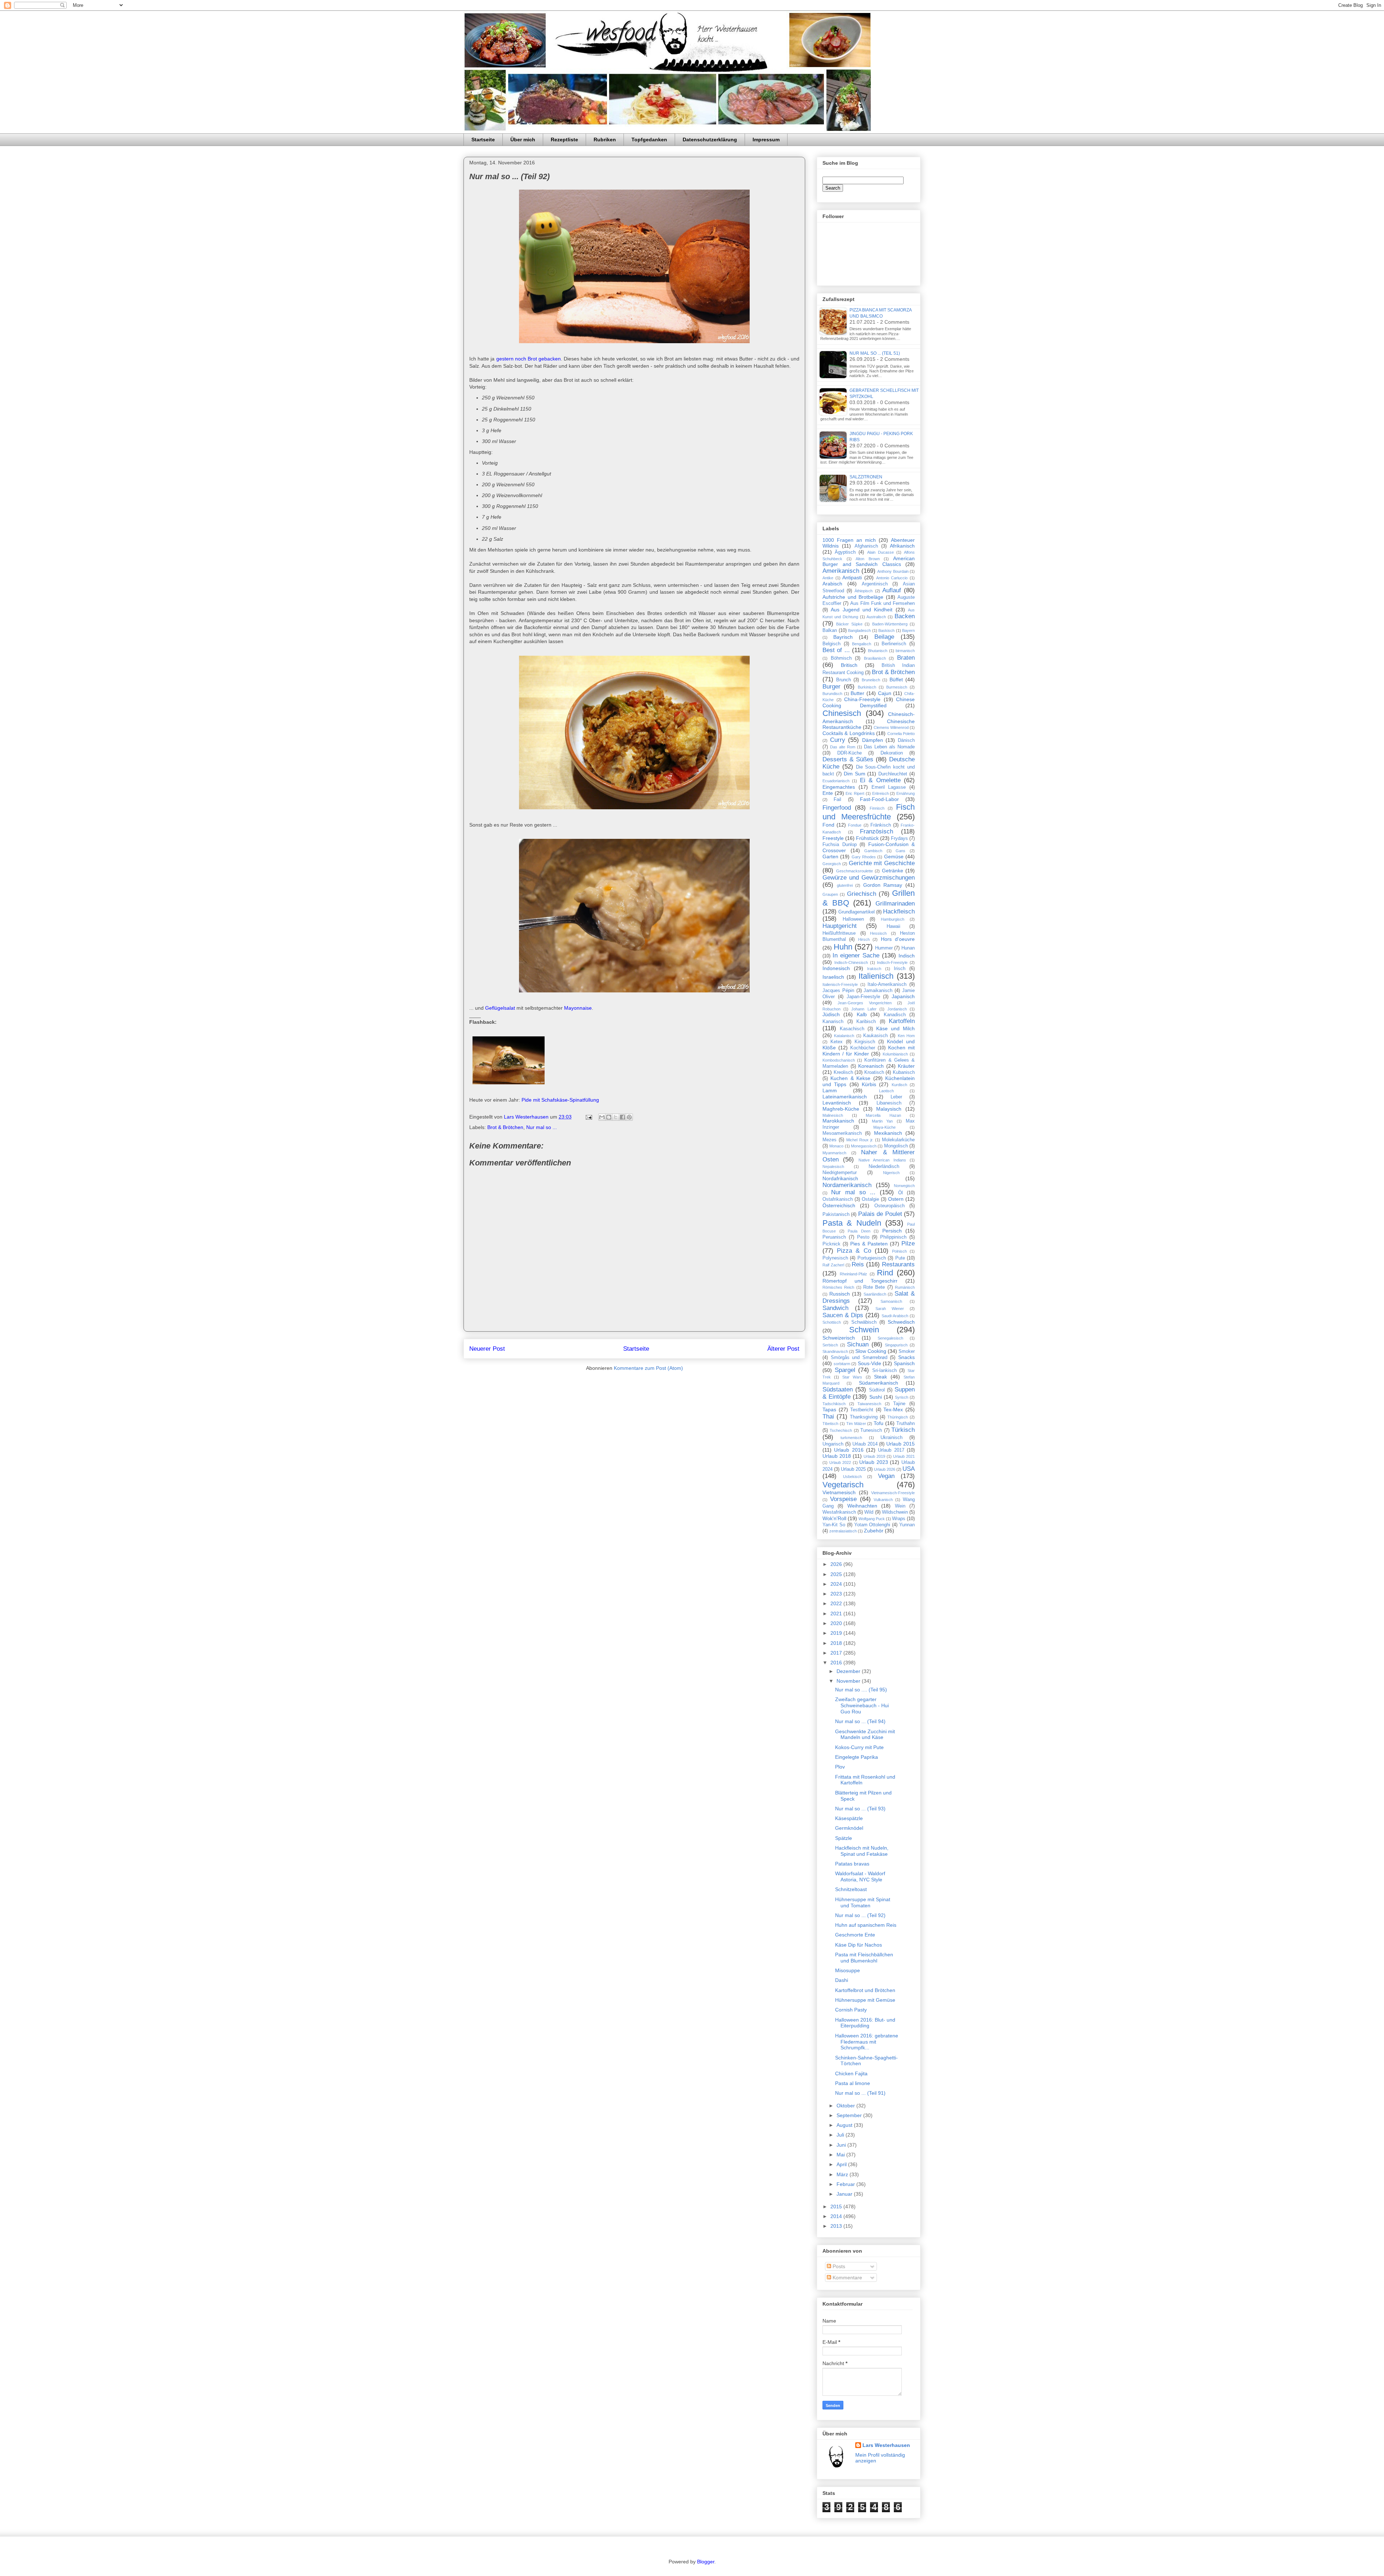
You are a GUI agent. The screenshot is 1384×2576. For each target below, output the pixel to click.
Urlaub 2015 (901, 1444)
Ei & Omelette (880, 780)
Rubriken (605, 140)
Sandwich (835, 1308)
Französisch (877, 831)
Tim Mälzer (856, 1424)
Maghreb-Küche (841, 1109)
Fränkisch (881, 825)
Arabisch (832, 584)
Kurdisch (899, 1085)
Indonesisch (836, 968)
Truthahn (906, 1424)
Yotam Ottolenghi (872, 1525)
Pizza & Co (854, 1251)
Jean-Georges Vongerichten (864, 1003)
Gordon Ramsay (883, 885)
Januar (845, 2194)
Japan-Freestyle (863, 997)
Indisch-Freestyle (892, 962)
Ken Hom (906, 1036)
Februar (846, 2184)
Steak (880, 1377)
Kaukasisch (875, 1036)
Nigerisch (891, 1173)
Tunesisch (871, 1430)
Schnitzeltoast (851, 1889)
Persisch (892, 1231)
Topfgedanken (649, 140)
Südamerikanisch (879, 1383)
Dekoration (892, 753)
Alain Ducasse (880, 552)
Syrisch (902, 1397)
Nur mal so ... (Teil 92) (860, 1915)
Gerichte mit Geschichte (882, 863)
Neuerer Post (487, 1349)
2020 (837, 1623)
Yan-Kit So (834, 1525)
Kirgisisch (865, 1042)
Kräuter (906, 1066)
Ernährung (906, 793)
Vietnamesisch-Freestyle (893, 1493)
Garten (830, 857)
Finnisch (877, 808)
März (843, 2174)
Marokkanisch (838, 1121)
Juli (841, 2135)
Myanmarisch (834, 1153)
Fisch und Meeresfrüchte (869, 812)
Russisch (840, 1294)
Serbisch (830, 1345)
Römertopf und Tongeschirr (860, 1281)
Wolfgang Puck (872, 1519)
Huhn (843, 947)
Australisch (876, 617)
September (850, 2115)
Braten (906, 658)
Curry (838, 740)
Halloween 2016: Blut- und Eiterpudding (865, 2023)
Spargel (845, 1370)
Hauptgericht (840, 926)
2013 (837, 2226)
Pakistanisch (836, 1214)
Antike (828, 578)
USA (909, 1469)
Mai (841, 2155)
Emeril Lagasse (889, 787)
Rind (885, 1273)
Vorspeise (843, 1499)
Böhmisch (841, 658)
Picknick (831, 1244)
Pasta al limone (853, 2083)
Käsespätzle (849, 1818)
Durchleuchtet (893, 774)
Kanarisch (833, 1022)
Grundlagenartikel (857, 912)
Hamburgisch (893, 919)
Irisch (900, 969)
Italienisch (876, 976)
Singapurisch (896, 1345)
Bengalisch (862, 644)
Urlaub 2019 (874, 1456)
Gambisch (873, 851)
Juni (842, 2145)
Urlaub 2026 (885, 1469)
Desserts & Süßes (848, 759)
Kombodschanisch (839, 1060)
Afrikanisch (902, 546)
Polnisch (899, 1251)
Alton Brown (868, 559)
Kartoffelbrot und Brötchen (865, 1990)
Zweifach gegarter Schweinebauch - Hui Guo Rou (862, 1705)
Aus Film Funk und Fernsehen (882, 603)
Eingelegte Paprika (857, 1757)
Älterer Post (783, 1349)
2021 (837, 1614)
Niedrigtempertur (840, 1173)
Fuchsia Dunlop (840, 845)
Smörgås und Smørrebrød (859, 1358)
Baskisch (886, 630)
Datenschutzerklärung (710, 140)
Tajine (899, 1404)
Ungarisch (833, 1444)
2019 (837, 1633)
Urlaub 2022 (840, 1462)
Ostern (896, 1199)
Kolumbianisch (895, 1054)
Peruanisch (834, 1237)
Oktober (846, 2106)
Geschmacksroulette (855, 871)
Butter (857, 693)
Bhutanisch (878, 651)
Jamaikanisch (878, 991)
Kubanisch (904, 1072)
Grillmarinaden (895, 904)
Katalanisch (844, 1036)
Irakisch (874, 969)
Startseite (483, 140)
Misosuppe (848, 1970)
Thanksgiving (864, 1417)
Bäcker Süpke (849, 624)
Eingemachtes (839, 787)
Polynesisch (835, 1258)
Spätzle (844, 1838)
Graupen (830, 894)
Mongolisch (896, 1146)
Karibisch (866, 1022)
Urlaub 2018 (837, 1456)
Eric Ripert (855, 793)
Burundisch (832, 694)
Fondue (855, 825)
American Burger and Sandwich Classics (869, 561)
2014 (837, 2216)
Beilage (884, 637)
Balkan (830, 630)
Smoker (907, 1351)
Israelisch (833, 977)
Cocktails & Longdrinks (849, 733)
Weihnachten (862, 1506)
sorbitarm (842, 1364)
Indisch (907, 956)
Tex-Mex (893, 1409)
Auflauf (892, 590)
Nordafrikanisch (840, 1178)
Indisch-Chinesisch (851, 962)
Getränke (893, 871)
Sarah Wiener (890, 1309)
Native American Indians (882, 1160)
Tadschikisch (834, 1404)
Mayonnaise (578, 1008)
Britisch (849, 665)
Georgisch (832, 864)
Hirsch (864, 939)
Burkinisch (867, 687)
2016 (837, 1663)
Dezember (849, 1671)
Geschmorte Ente (855, 1935)
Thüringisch (898, 1417)
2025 (837, 1574)
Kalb (862, 1014)
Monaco (836, 1146)
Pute (900, 1258)
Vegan (886, 1476)
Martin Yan (882, 1121)
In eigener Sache (856, 955)
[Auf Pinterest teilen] (629, 1117)
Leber (896, 1097)
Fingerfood (837, 808)
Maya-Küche (884, 1127)
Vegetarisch (843, 1485)
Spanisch (904, 1363)
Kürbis (869, 1084)
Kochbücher (863, 1048)
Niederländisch (884, 1167)
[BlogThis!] (609, 1117)
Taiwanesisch (869, 1404)
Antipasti (852, 577)
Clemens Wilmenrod (891, 727)
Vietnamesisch (839, 1492)
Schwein (864, 1330)
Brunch (844, 680)
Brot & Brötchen (505, 1127)
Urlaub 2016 (849, 1450)
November (849, 1681)
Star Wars (852, 1377)
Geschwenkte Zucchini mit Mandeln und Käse (865, 1734)
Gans (901, 851)
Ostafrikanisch (838, 1199)
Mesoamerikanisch (842, 1133)
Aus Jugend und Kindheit (862, 610)
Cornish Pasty (851, 2010)
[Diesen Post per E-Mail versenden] (602, 1117)
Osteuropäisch (890, 1206)
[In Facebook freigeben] (622, 1117)
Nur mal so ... (542, 1127)
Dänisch (906, 740)
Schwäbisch (864, 1322)
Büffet (896, 680)
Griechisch (862, 894)
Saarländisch (875, 1294)
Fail (837, 800)
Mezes (829, 1140)
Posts (838, 2266)
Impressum (766, 140)
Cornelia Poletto (901, 734)
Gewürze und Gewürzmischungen (869, 878)
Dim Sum (855, 774)
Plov (840, 1767)
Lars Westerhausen (886, 2445)
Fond (828, 825)
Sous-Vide (870, 1363)
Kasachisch (852, 1029)
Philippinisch (893, 1237)
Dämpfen (873, 740)
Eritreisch (880, 793)
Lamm (830, 1090)
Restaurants (898, 1264)
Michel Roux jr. (860, 1140)
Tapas (829, 1409)
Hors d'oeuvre (898, 939)
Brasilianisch (875, 658)
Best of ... (836, 650)
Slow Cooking (871, 1351)
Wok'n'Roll (834, 1518)
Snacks (906, 1357)
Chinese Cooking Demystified (869, 702)
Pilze (908, 1243)
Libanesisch (889, 1103)
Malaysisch (889, 1109)
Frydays (899, 838)
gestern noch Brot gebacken (529, 359)
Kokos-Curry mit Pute (859, 1747)
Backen (905, 616)
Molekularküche (898, 1140)
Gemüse (894, 857)
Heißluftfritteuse (839, 933)
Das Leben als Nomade (889, 747)
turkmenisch (851, 1438)
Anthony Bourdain (893, 571)
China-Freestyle (862, 699)
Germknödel (849, 1828)
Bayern (908, 630)
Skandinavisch (835, 1351)
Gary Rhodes (864, 857)
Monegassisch (864, 1146)
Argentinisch (875, 584)
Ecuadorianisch (836, 781)
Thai (828, 1417)
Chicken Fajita (851, 2073)
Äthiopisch (864, 591)
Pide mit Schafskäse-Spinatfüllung (560, 1100)
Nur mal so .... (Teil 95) (861, 1690)
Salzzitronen (866, 477)
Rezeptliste (564, 140)
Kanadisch (895, 1015)
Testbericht (862, 1410)
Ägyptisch (845, 552)
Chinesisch (842, 713)
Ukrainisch (891, 1438)
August (845, 2125)
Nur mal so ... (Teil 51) (875, 353)
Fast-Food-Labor (879, 799)
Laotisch (886, 1091)
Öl (901, 1193)
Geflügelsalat (500, 1008)
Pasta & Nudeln (852, 1223)
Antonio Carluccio (892, 578)
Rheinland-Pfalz (853, 1274)
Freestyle (833, 838)
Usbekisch (852, 1477)
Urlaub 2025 (853, 1469)
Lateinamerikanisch (845, 1097)
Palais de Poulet (880, 1214)
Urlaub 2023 (874, 1462)
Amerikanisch (841, 571)
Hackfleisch (899, 911)
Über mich (523, 140)
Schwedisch (901, 1322)
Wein (900, 1506)
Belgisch (831, 644)
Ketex (837, 1042)
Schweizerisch (839, 1338)
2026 (837, 1564)
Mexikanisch (888, 1133)
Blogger (706, 2562)
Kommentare (847, 2278)
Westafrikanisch (839, 1512)
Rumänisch (905, 1287)
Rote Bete (874, 1287)
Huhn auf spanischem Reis (866, 1925)
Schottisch (832, 1322)
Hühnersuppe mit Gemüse (865, 2000)
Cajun (885, 693)
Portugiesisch (872, 1258)
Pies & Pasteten (869, 1244)
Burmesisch (897, 687)
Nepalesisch (833, 1167)
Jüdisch (831, 1014)
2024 (837, 1584)
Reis (858, 1264)
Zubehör (874, 1531)
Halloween (853, 919)
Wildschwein (895, 1512)
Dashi (842, 1980)
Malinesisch (833, 1115)
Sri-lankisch (884, 1371)
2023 (837, 1594)
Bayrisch (843, 637)
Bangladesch (859, 630)
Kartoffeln (902, 1021)
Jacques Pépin (838, 991)
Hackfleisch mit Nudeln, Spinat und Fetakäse (862, 1851)
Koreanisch (871, 1066)
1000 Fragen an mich (849, 540)
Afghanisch (866, 546)
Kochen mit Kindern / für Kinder (869, 1051)
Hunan (908, 948)
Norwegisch (904, 1186)
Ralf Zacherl (833, 1265)
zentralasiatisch (843, 1531)
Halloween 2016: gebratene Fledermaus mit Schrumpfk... (867, 2042)
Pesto (863, 1237)
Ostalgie (870, 1199)
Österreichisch (839, 1205)
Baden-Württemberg (890, 624)
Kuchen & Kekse (850, 1078)
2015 (837, 2207)
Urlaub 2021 (904, 1456)
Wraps (899, 1519)
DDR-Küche (850, 753)
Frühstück (867, 838)
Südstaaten (838, 1389)
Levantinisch (837, 1103)
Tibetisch (830, 1424)
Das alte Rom (843, 747)
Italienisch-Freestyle (840, 984)
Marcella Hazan (883, 1115)
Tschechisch (841, 1430)
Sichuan (858, 1344)
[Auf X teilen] (616, 1117)
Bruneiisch (871, 680)
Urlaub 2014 (865, 1444)
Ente (828, 793)
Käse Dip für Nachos (859, 1945)
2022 (837, 1603)
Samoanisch (891, 1301)
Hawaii (893, 926)
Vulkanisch (883, 1500)
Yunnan (907, 1525)
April (842, 2164)
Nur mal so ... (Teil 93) (860, 1809)
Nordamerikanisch (847, 1185)
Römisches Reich (838, 1287)
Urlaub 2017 (891, 1450)
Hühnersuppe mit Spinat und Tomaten (863, 1902)
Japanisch (903, 996)
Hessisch (878, 933)
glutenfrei (845, 885)
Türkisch (903, 1430)
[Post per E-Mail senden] (588, 1117)
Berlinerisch (894, 644)
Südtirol (877, 1390)
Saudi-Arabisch (895, 1316)
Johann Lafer (864, 1009)
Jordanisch (897, 1009)
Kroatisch (874, 1072)
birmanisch (905, 651)
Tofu (879, 1423)
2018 (837, 1643)
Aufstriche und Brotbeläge (853, 597)
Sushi (876, 1397)
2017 (837, 1653)
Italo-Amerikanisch (887, 984)
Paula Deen (859, 1231)
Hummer (884, 948)
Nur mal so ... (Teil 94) (860, 1721)
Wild (869, 1512)
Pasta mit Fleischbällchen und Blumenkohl (864, 1958)
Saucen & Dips (843, 1315)
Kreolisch (843, 1072)
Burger (831, 687)
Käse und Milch (895, 1028)
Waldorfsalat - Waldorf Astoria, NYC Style (860, 1876)
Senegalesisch (890, 1338)
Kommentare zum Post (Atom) (648, 1368)
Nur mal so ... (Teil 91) (860, 2093)
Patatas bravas (852, 1864)
